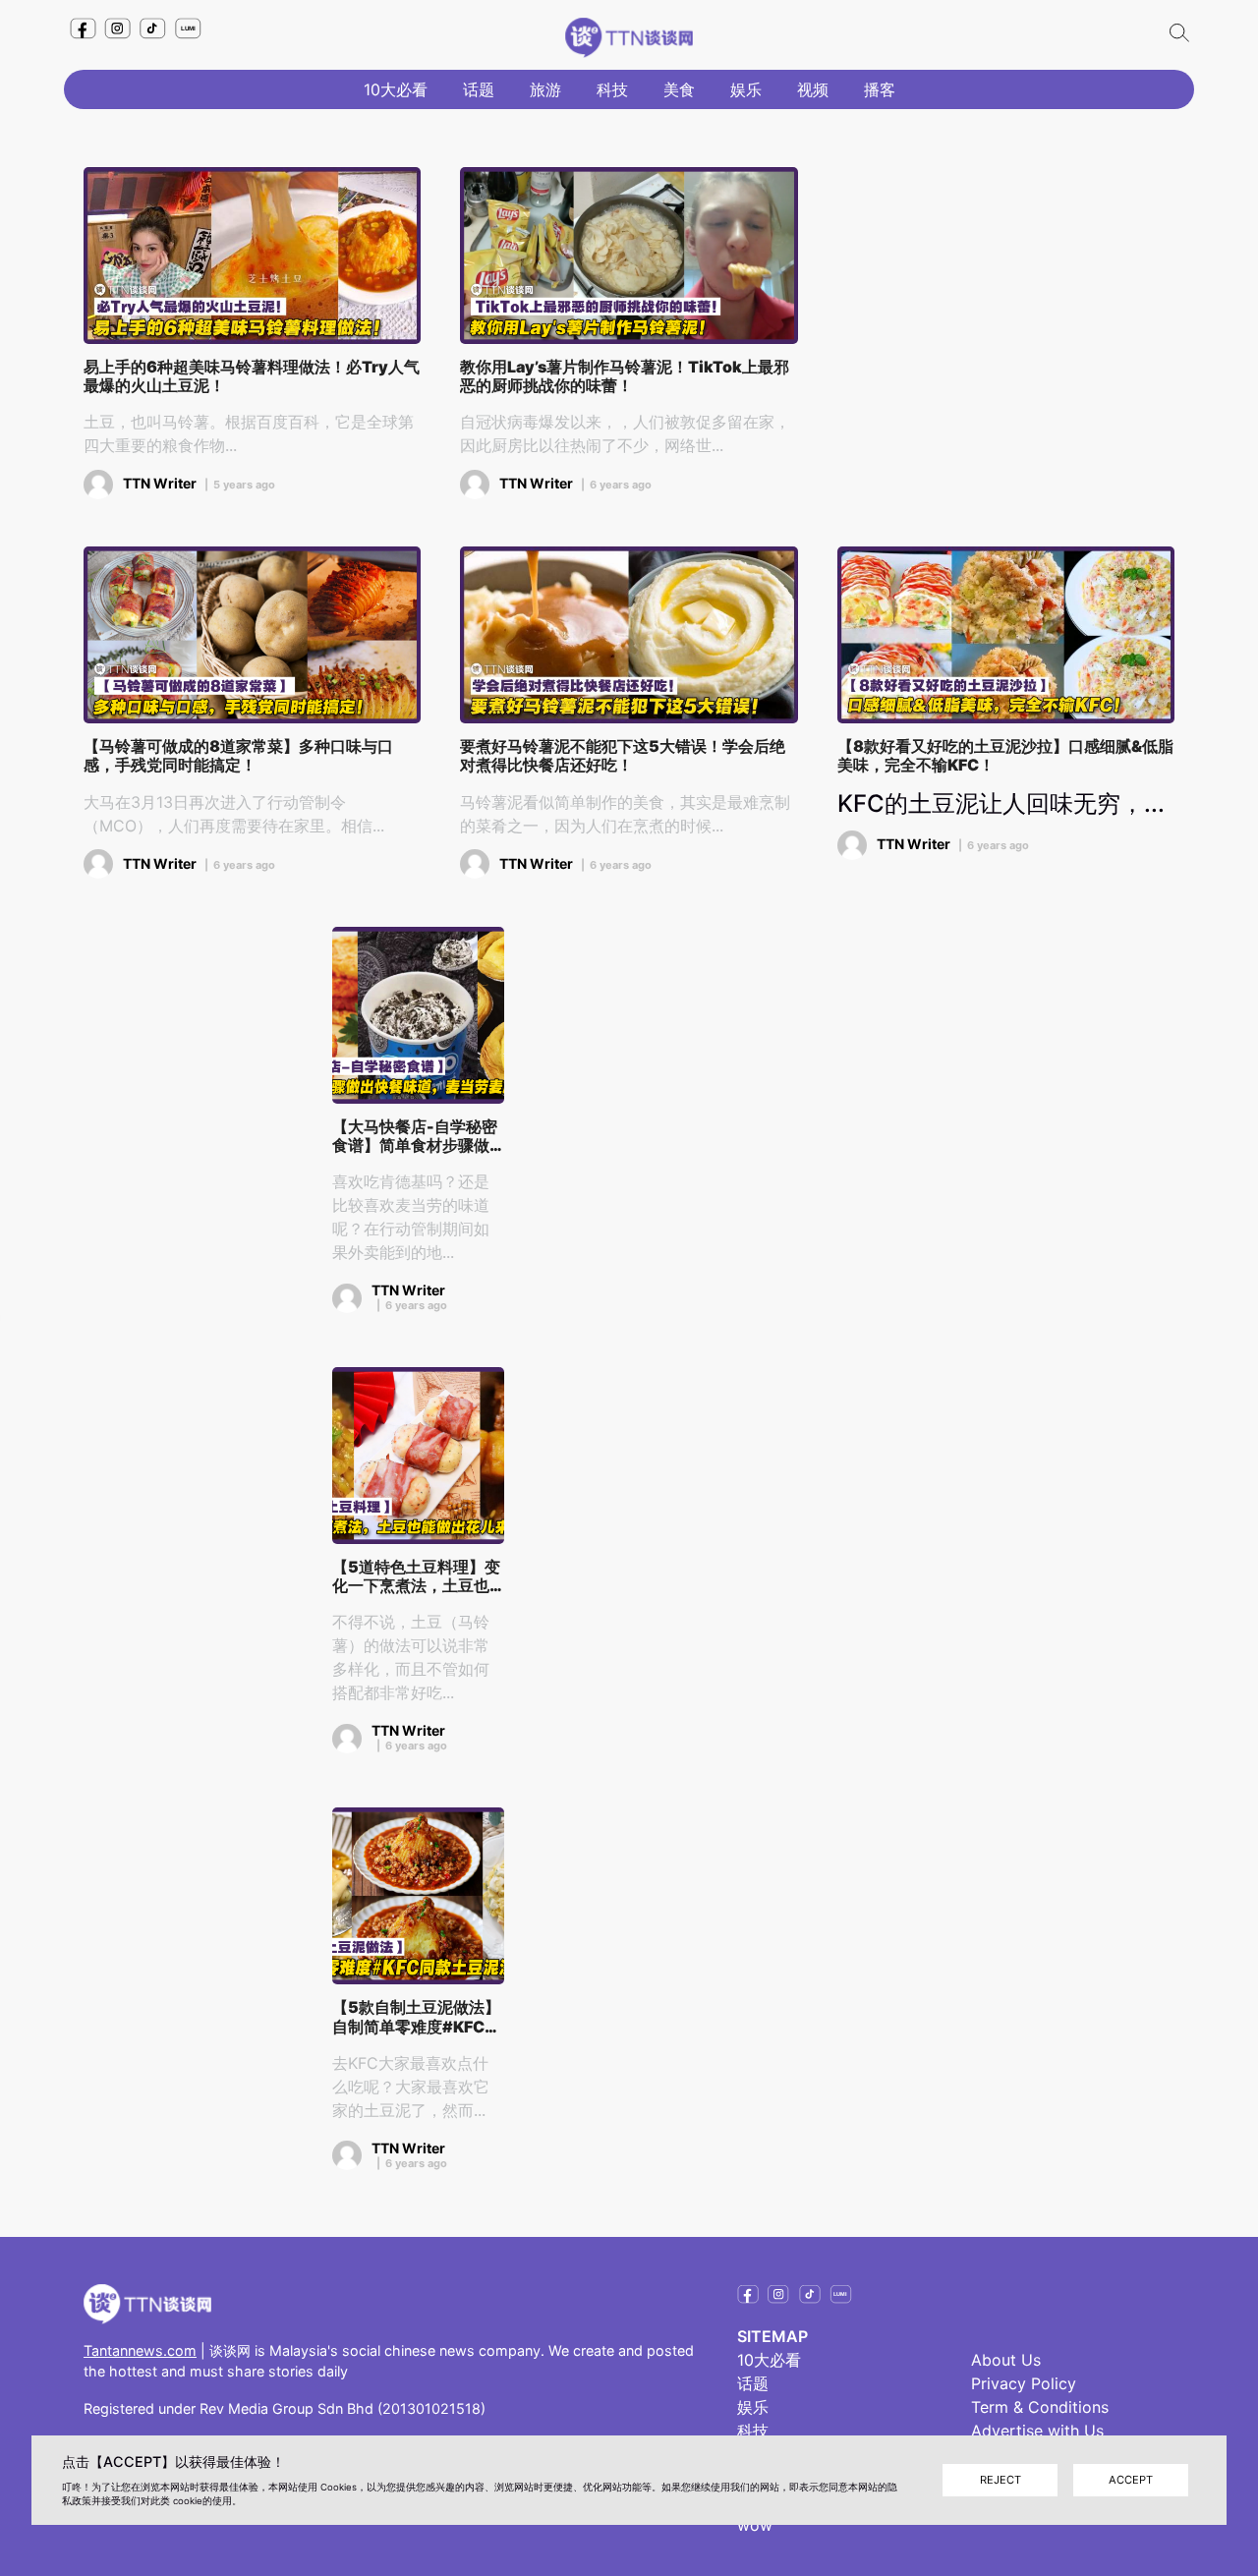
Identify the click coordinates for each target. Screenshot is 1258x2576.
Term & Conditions (1040, 2407)
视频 (813, 89)
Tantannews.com (140, 2350)
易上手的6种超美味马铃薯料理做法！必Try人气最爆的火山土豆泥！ (252, 376)
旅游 (545, 89)
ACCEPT (1131, 2480)
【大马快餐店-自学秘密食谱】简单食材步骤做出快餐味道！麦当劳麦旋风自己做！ (415, 1136)
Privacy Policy (1024, 2383)
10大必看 (396, 89)
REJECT (1001, 2480)
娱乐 (746, 89)
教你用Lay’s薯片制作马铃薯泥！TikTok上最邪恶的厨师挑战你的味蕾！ (625, 376)
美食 (679, 89)
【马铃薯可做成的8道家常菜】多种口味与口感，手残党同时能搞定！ (238, 756)
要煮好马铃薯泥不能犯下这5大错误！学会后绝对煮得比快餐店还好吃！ (623, 756)
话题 (479, 89)
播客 (880, 89)
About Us (1006, 2360)
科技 (612, 89)
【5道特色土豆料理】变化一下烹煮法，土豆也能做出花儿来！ (416, 1576)
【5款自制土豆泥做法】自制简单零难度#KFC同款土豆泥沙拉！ (416, 2017)
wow (755, 2525)
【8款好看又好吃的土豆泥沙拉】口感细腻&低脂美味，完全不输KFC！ (1005, 756)
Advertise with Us (1037, 2431)
